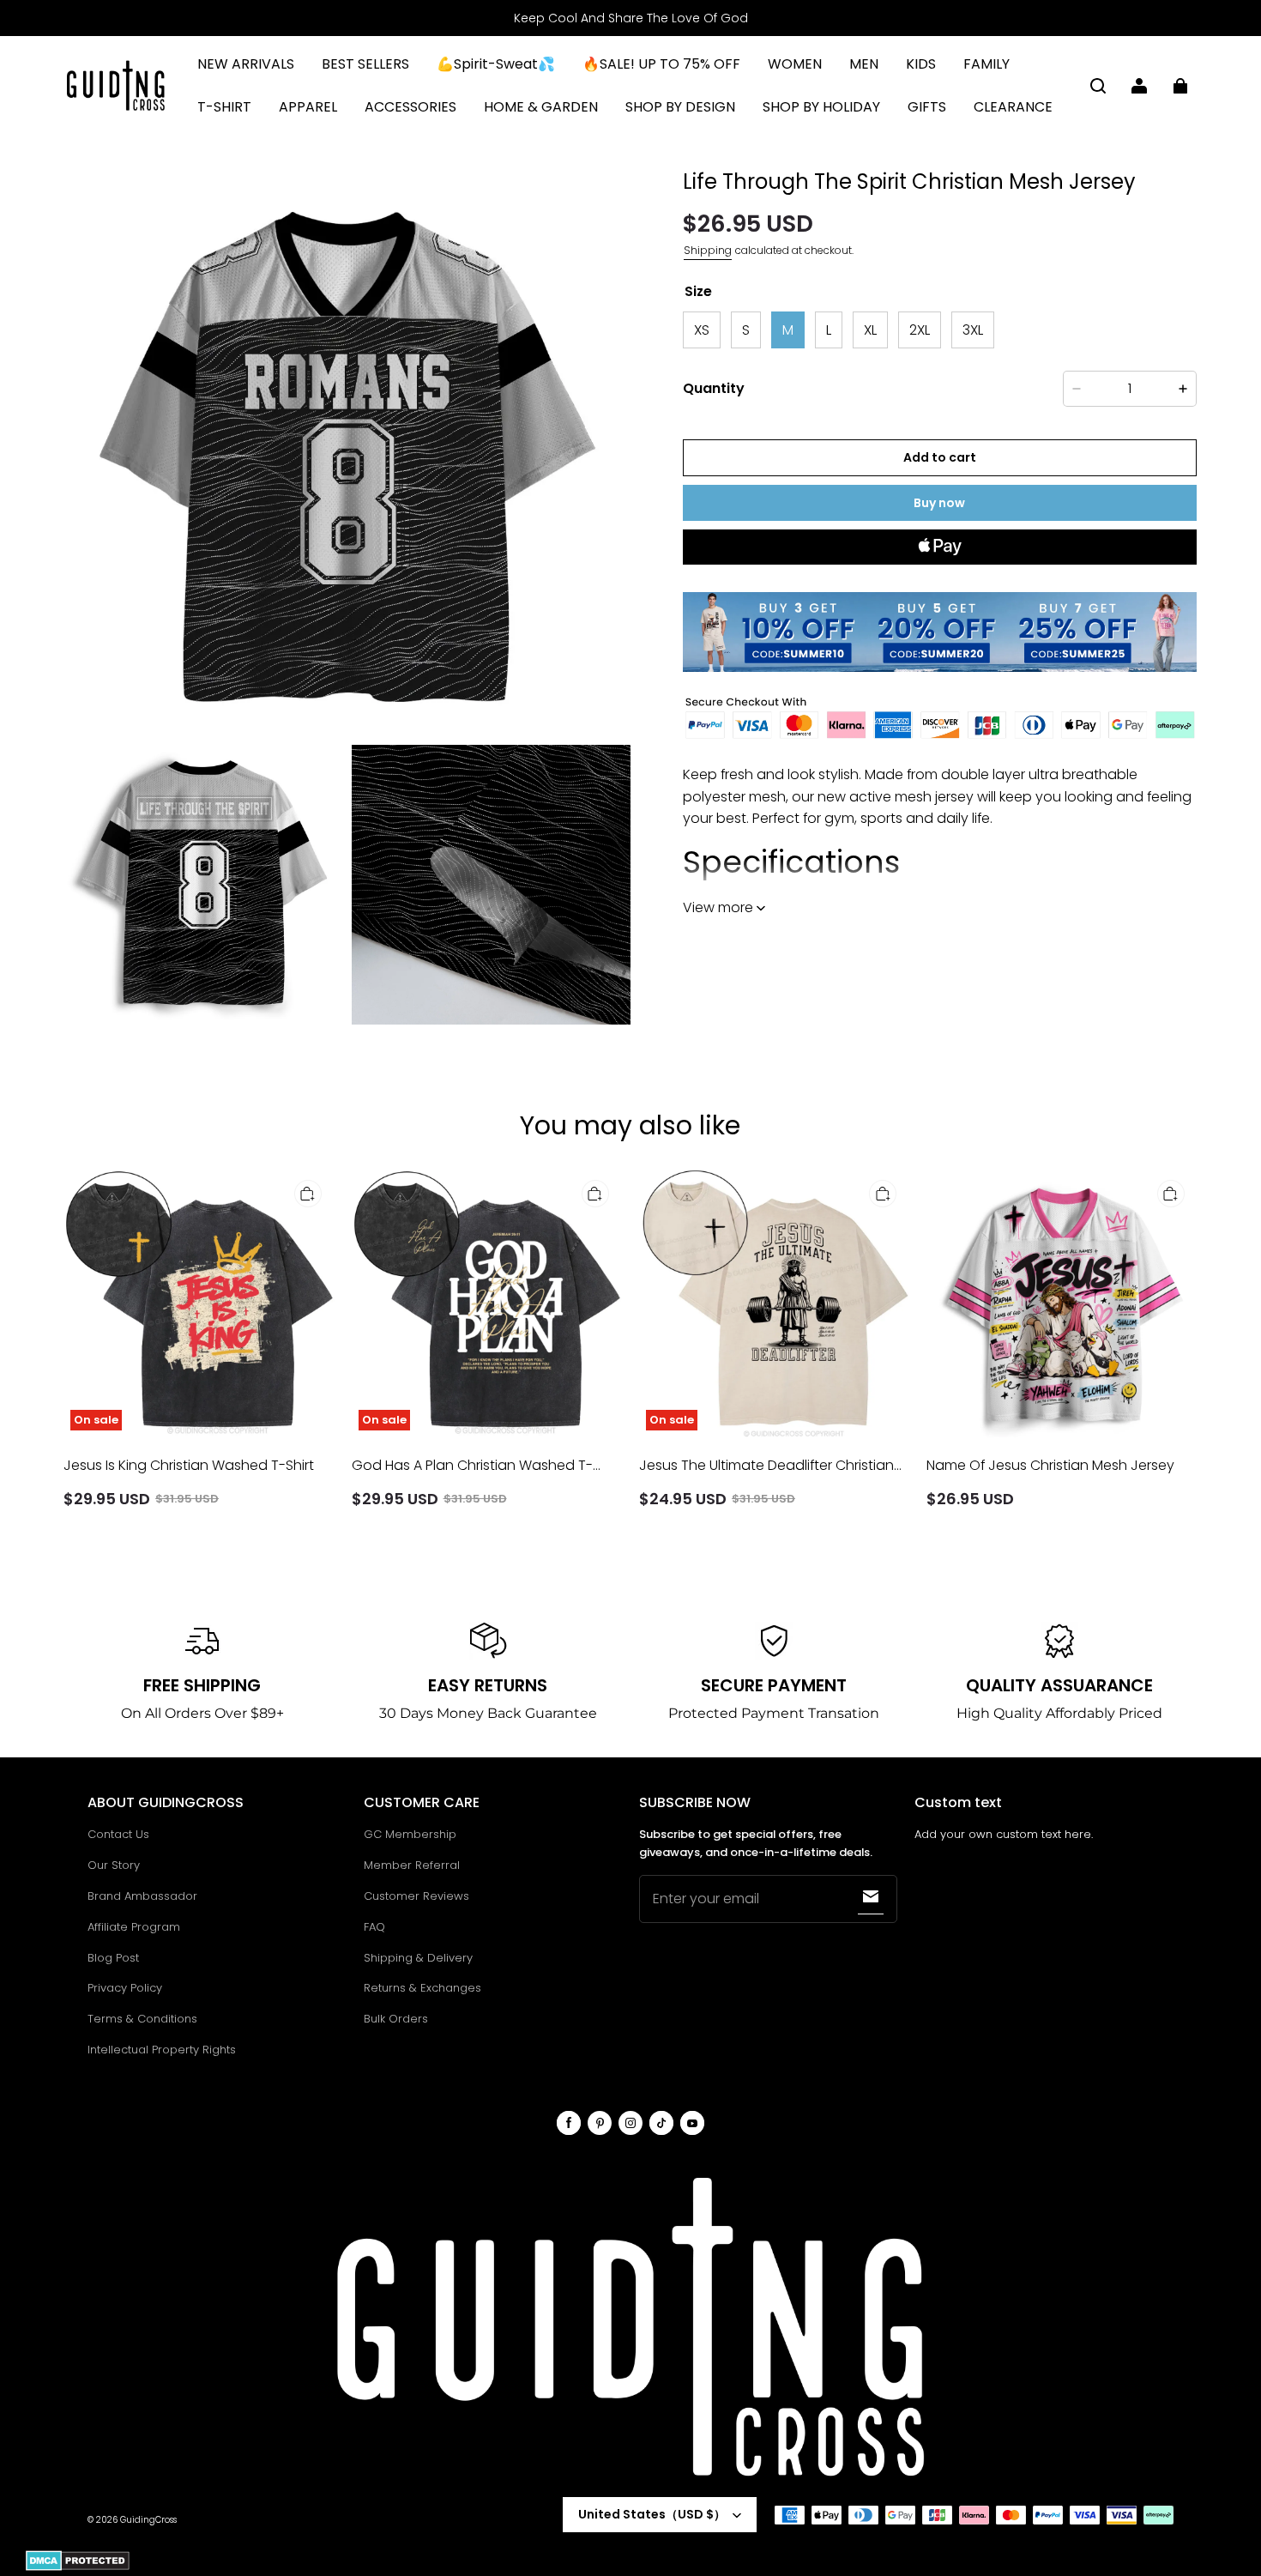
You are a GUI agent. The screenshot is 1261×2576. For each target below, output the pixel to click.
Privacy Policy (125, 1988)
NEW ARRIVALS (246, 64)
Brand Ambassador (142, 1896)
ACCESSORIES (410, 107)
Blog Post (113, 1958)
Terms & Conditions (142, 2019)
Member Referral (412, 1865)
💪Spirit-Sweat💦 (496, 64)
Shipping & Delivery (418, 1958)
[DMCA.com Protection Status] (78, 2568)
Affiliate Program (134, 1927)
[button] (1098, 86)
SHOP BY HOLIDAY (821, 107)
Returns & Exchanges (422, 1988)
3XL (973, 329)
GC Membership (410, 1834)
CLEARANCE (1013, 107)
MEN (864, 64)
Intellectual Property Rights (162, 2050)
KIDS (921, 64)
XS (702, 329)
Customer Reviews (416, 1896)
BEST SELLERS (365, 64)
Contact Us (118, 1834)
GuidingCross (148, 2520)
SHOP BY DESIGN (680, 107)
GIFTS (927, 107)
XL (870, 329)
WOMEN (795, 64)
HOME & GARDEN (541, 107)
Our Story (114, 1865)
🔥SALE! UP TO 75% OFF (661, 64)
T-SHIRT (224, 107)
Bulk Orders (396, 2019)
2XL (920, 329)
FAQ (374, 1927)
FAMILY (986, 64)
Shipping (708, 250)
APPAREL (308, 107)
